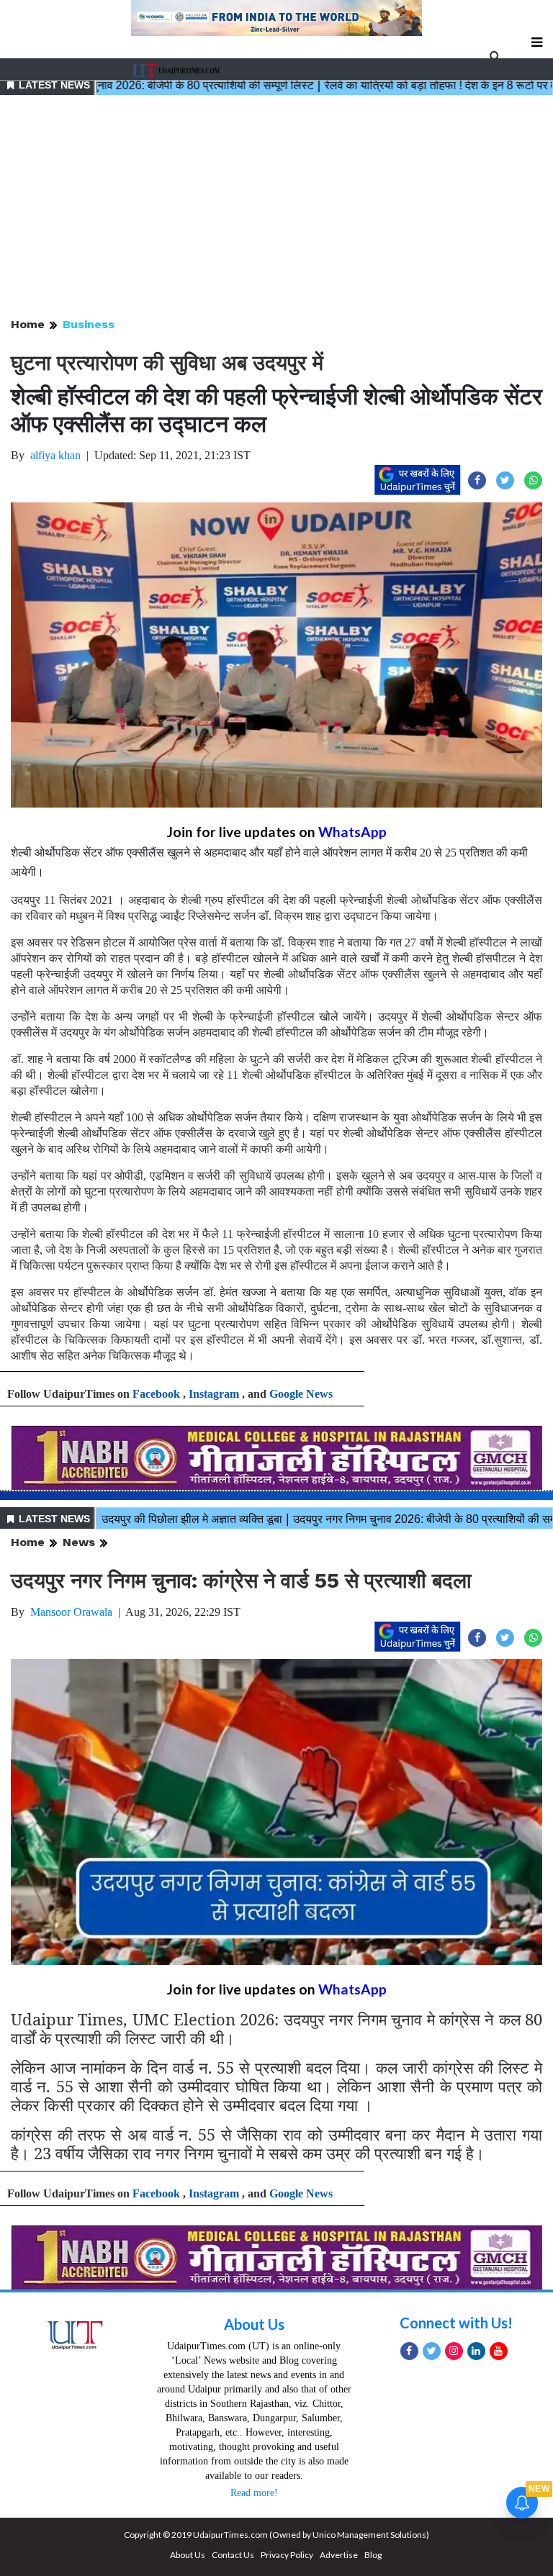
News (79, 1542)
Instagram (214, 1394)
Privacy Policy (287, 2555)
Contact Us (233, 2555)
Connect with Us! (456, 2323)
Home (28, 324)
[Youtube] (499, 2351)
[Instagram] (454, 2351)
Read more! (254, 2493)
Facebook (156, 1394)
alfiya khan (55, 455)
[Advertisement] (276, 207)
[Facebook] (409, 2351)
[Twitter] (432, 2351)
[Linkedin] (476, 2351)
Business (89, 324)
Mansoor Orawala (71, 1612)
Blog (373, 2555)
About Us (254, 2324)
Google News (301, 1394)
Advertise (339, 2555)
